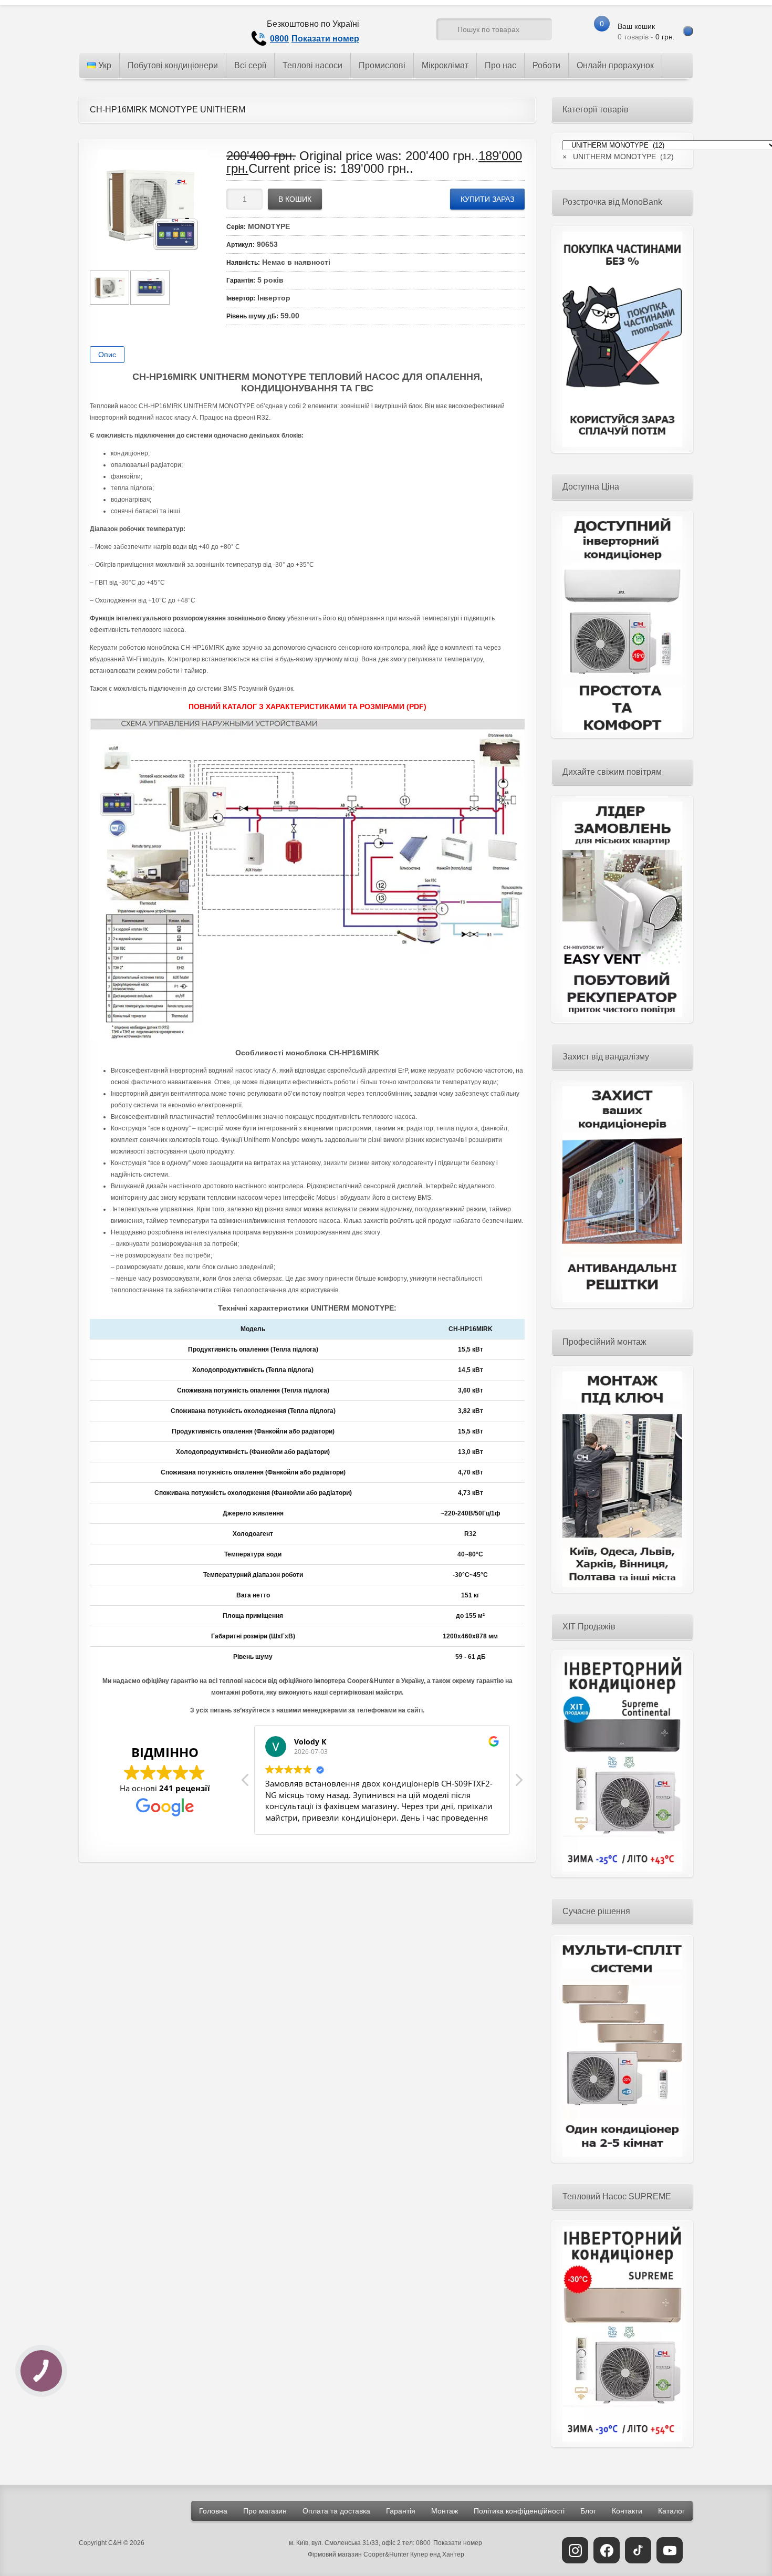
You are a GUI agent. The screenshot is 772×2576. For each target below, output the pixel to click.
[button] (518, 1783)
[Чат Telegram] (389, 32)
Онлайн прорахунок (615, 65)
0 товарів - (646, 32)
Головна (213, 2511)
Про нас (500, 65)
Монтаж (445, 2511)
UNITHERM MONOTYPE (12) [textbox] (618, 157)
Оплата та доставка (336, 2511)
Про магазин (265, 2511)
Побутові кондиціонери (173, 65)
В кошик (295, 199)
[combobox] (618, 157)
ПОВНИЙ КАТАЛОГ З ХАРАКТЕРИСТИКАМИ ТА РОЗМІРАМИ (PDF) (307, 707)
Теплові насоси (312, 65)
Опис (107, 355)
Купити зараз (487, 199)
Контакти (627, 2511)
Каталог (671, 2511)
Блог (588, 2511)
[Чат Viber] (409, 32)
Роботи (546, 65)
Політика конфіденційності (519, 2511)
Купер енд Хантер (437, 2554)
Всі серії (250, 65)
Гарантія (401, 2511)
